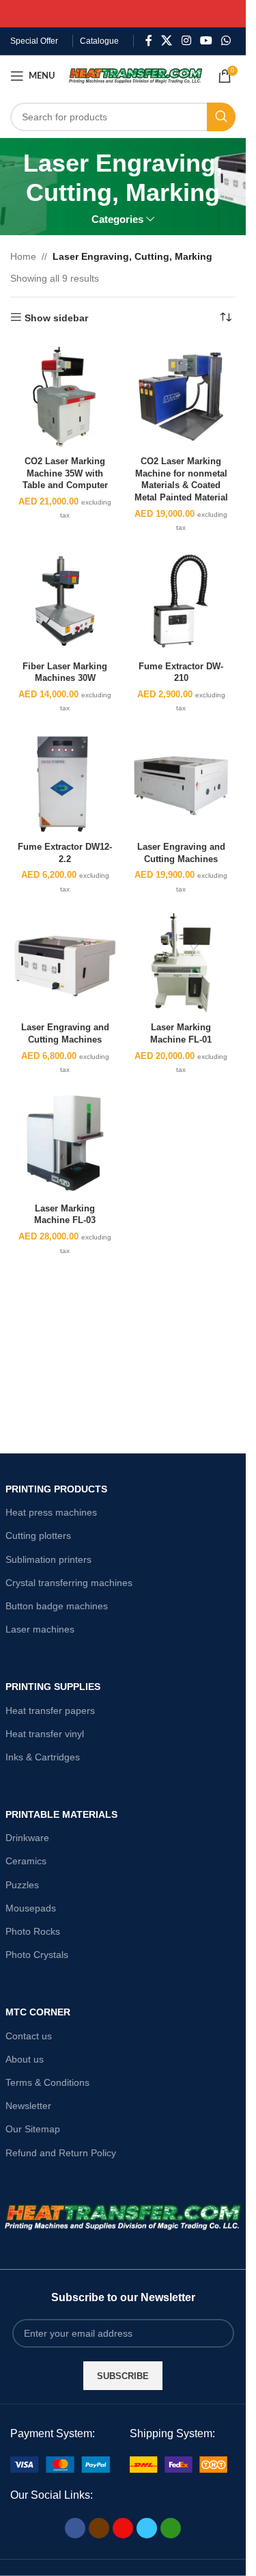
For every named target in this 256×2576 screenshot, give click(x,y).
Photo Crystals (37, 1955)
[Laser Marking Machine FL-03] (65, 1143)
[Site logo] (136, 75)
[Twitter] (147, 2528)
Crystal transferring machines (69, 1583)
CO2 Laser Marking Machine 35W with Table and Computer (65, 473)
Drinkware (27, 1838)
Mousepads (31, 1908)
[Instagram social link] (186, 41)
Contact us (29, 2036)
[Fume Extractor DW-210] (181, 601)
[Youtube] (123, 2528)
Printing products (56, 1489)
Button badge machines (57, 1606)
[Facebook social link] (149, 41)
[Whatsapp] (171, 2528)
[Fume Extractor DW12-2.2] (65, 782)
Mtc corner (38, 2012)
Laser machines (40, 1629)
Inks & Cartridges (43, 1757)
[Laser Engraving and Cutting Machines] (181, 782)
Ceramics (26, 1861)
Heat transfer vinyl (45, 1734)
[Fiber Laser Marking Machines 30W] (65, 601)
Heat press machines (51, 1512)
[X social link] (167, 41)
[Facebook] (75, 2528)
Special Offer (34, 41)
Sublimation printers (48, 1559)
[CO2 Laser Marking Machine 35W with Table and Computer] (65, 397)
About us (25, 2059)
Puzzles (22, 1885)
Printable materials (61, 1814)
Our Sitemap (33, 2129)
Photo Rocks (33, 1931)
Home (23, 256)
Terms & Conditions (47, 2082)
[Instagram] (99, 2528)
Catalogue (99, 41)
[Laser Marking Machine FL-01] (181, 963)
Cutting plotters (38, 1535)
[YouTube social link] (206, 41)
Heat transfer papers (50, 1710)
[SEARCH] (221, 117)
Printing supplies (53, 1687)
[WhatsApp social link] (226, 41)
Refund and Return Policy (61, 2153)
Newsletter (28, 2106)
